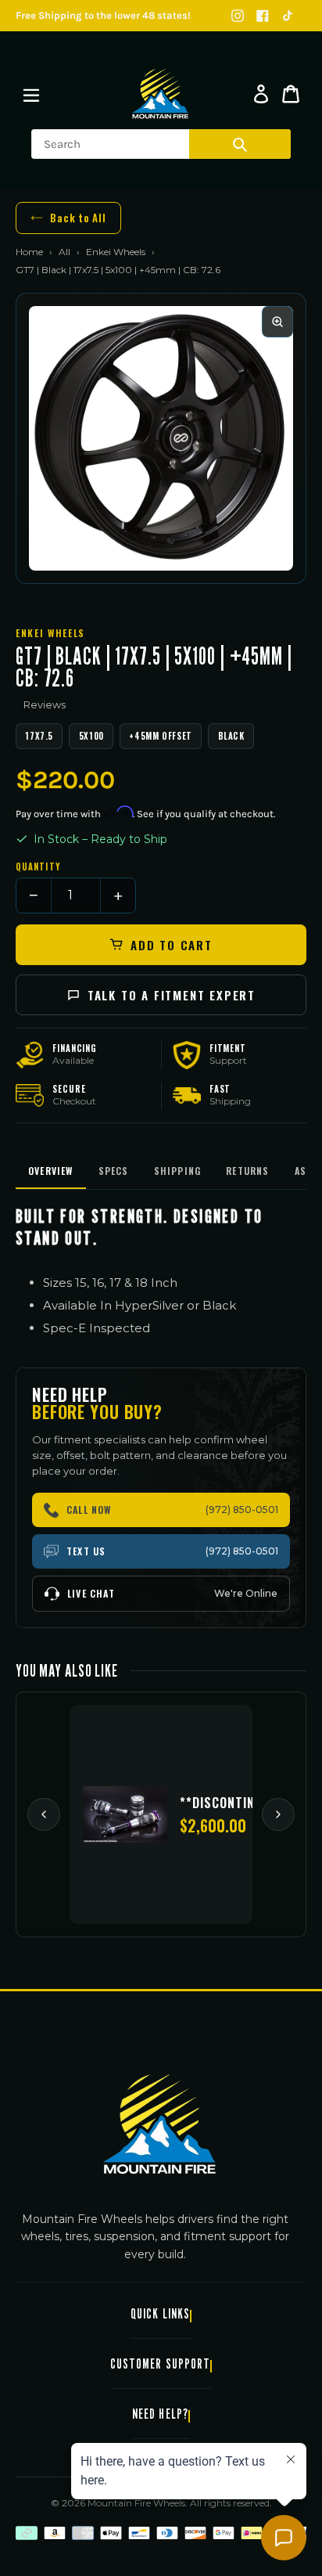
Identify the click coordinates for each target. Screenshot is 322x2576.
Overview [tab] (51, 1171)
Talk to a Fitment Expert (172, 995)
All (64, 252)
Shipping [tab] (178, 1171)
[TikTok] (288, 16)
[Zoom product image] (277, 322)
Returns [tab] (247, 1171)
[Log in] (261, 94)
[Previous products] (44, 1814)
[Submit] (240, 144)
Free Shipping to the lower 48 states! (103, 15)
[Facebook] (263, 16)
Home (29, 252)
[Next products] (278, 1814)
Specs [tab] (114, 1171)
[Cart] (291, 94)
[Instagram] (238, 16)
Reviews (45, 704)
